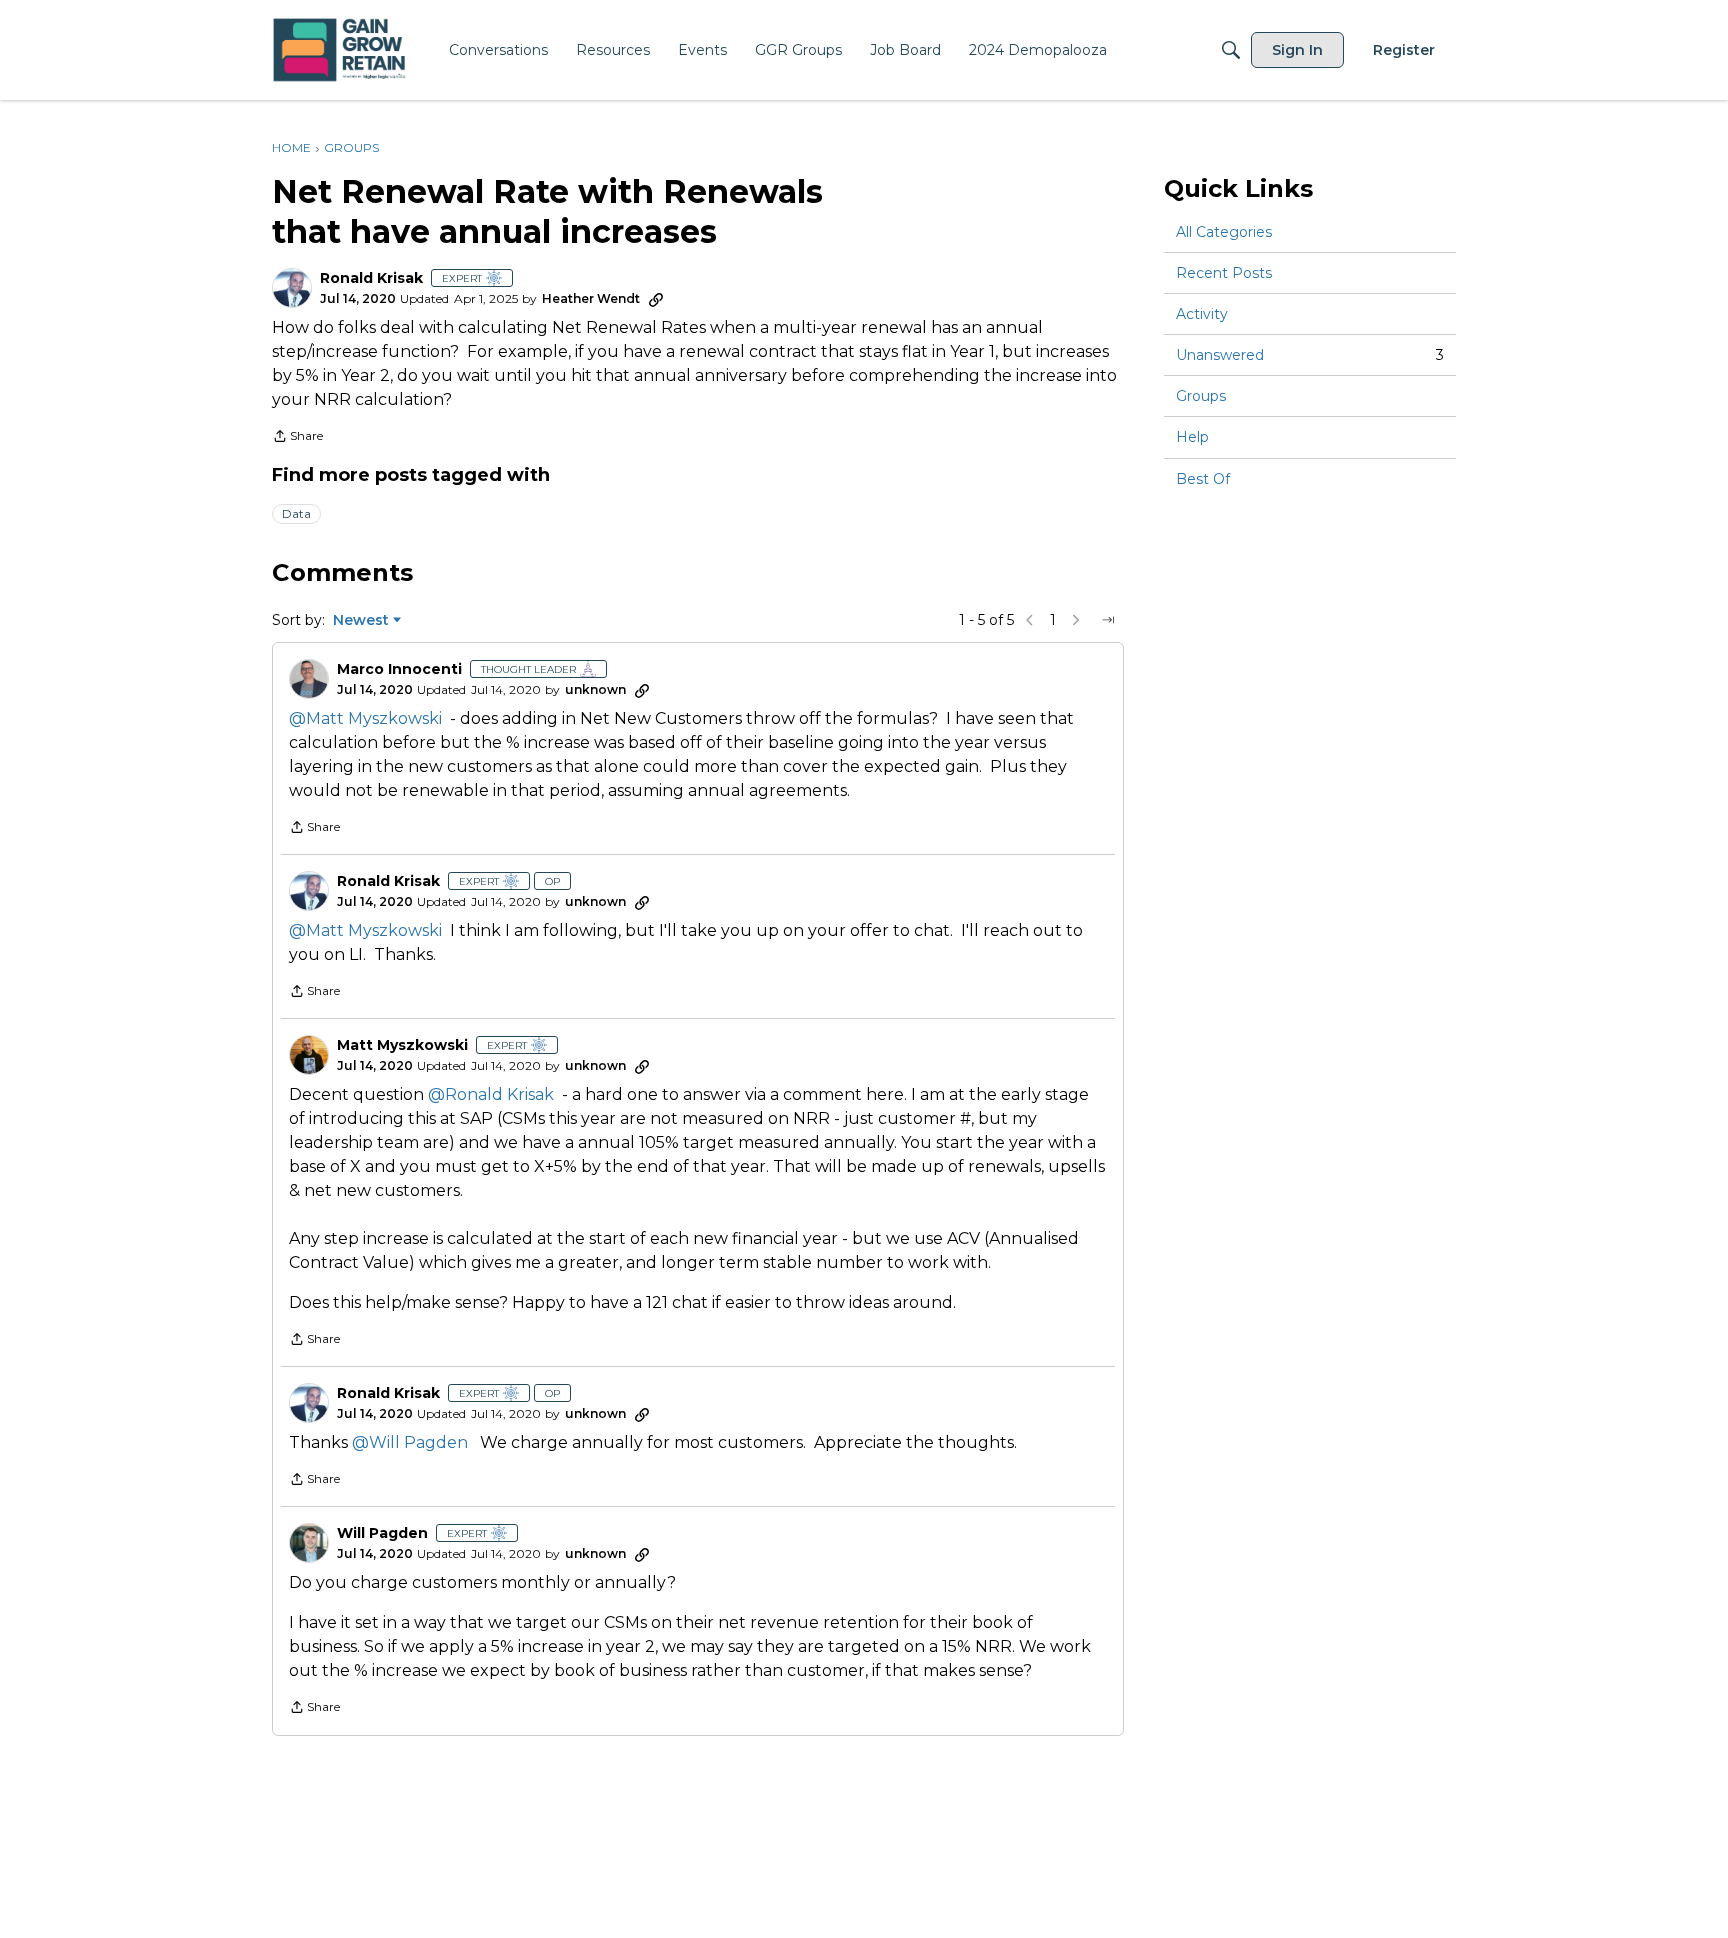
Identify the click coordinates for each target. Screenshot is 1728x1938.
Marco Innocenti (399, 669)
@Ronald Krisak (491, 1094)
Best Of (1203, 479)
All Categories (1224, 232)
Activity (1202, 314)
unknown (595, 689)
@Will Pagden (410, 1442)
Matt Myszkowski (402, 1045)
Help (1192, 438)
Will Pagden (382, 1533)
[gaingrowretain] (341, 50)
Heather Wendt (591, 298)
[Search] (1231, 50)
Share (297, 438)
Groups (1201, 396)
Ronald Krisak (371, 278)
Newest (361, 621)
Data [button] (296, 513)
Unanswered (1310, 355)
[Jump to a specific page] (1108, 620)
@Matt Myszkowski (365, 718)
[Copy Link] (656, 299)
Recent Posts (1224, 273)
